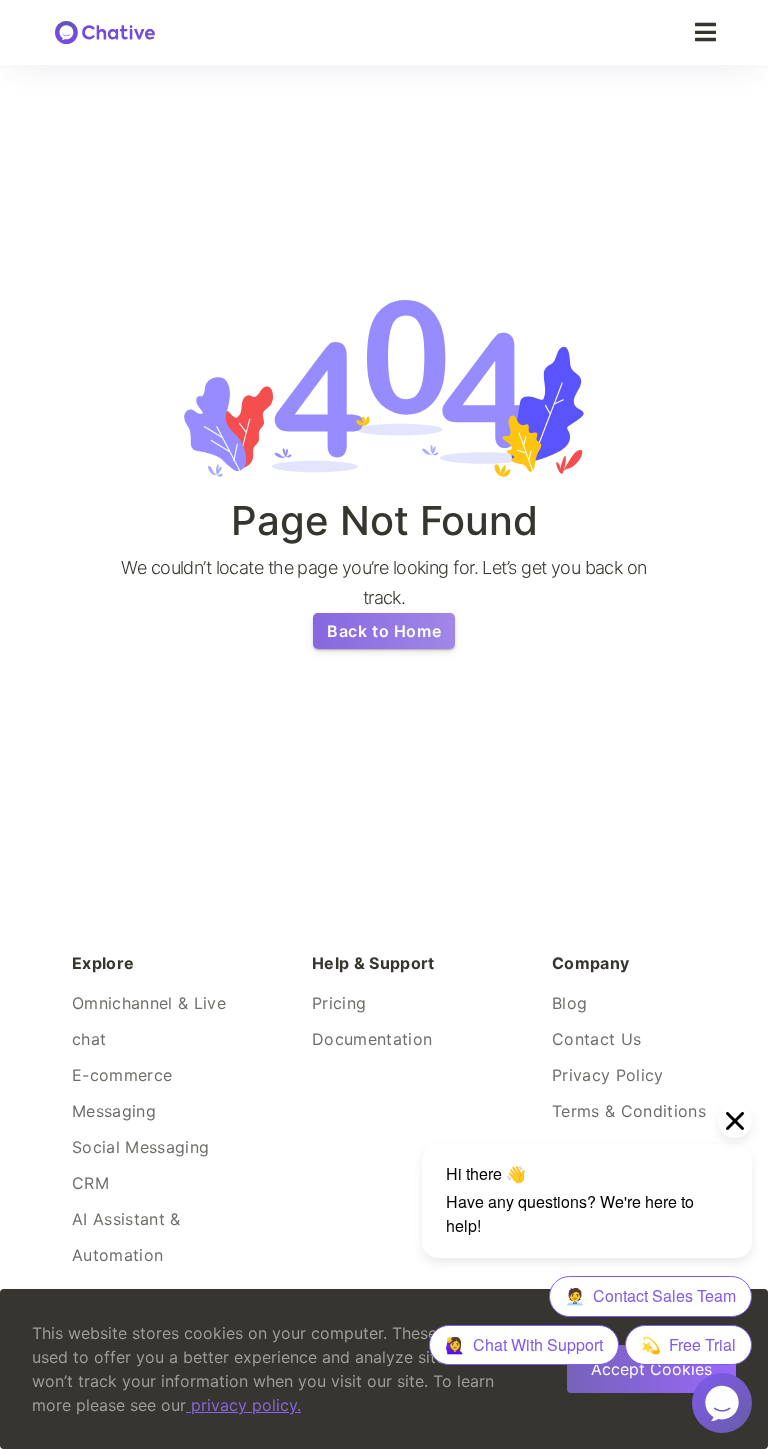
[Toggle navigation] (705, 32)
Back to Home (384, 631)
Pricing (339, 1003)
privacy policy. (246, 1405)
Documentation (372, 1039)
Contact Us (596, 1039)
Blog (569, 1003)
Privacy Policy (608, 1075)
